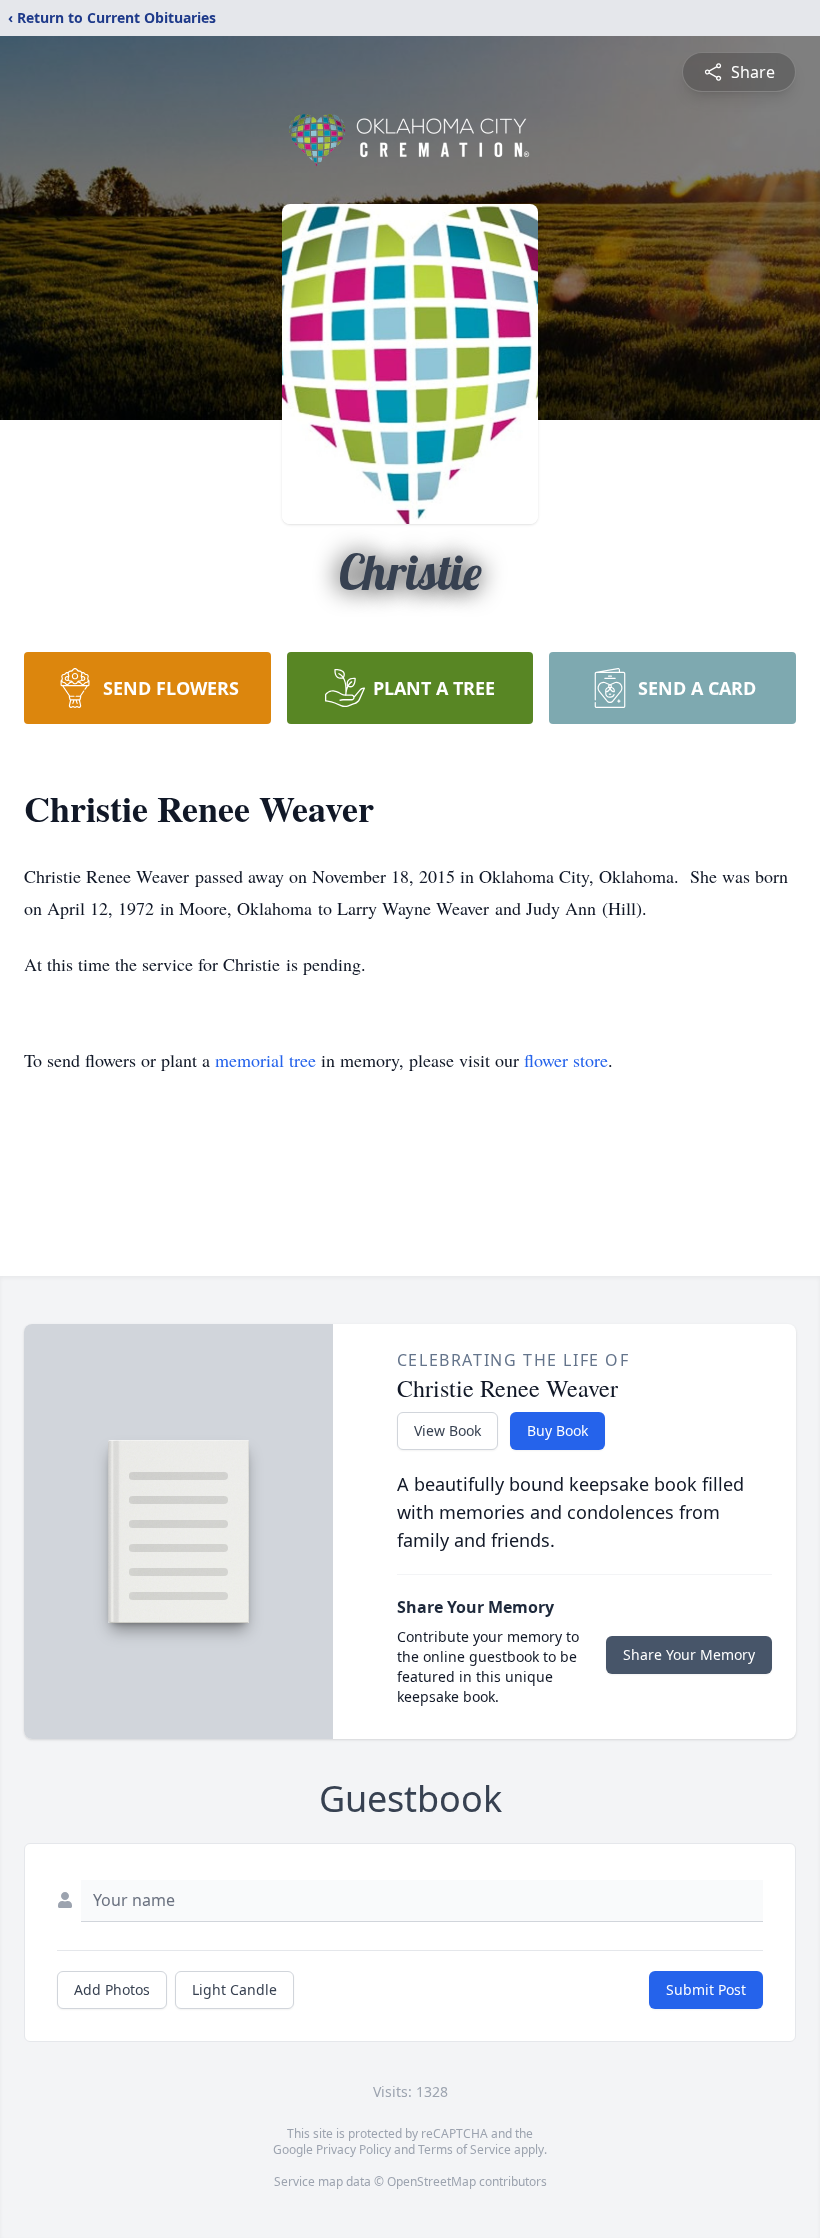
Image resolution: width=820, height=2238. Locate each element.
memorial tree (265, 1060)
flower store (566, 1060)
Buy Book (557, 1430)
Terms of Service (464, 2149)
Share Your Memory (689, 1654)
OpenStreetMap (431, 2181)
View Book (447, 1430)
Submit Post (706, 1989)
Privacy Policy (353, 2149)
